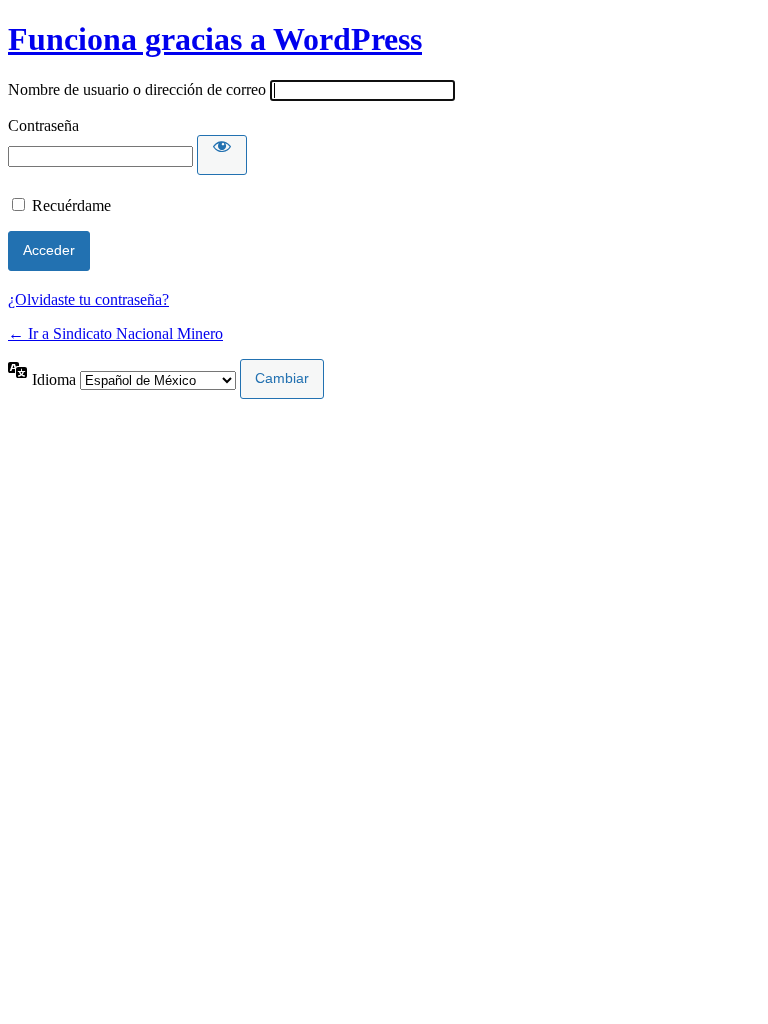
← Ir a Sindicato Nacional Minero (115, 333)
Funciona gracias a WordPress (215, 39)
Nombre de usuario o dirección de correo (137, 89)
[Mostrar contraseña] (222, 155)
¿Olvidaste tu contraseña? (88, 299)
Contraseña (43, 125)
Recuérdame (71, 205)
